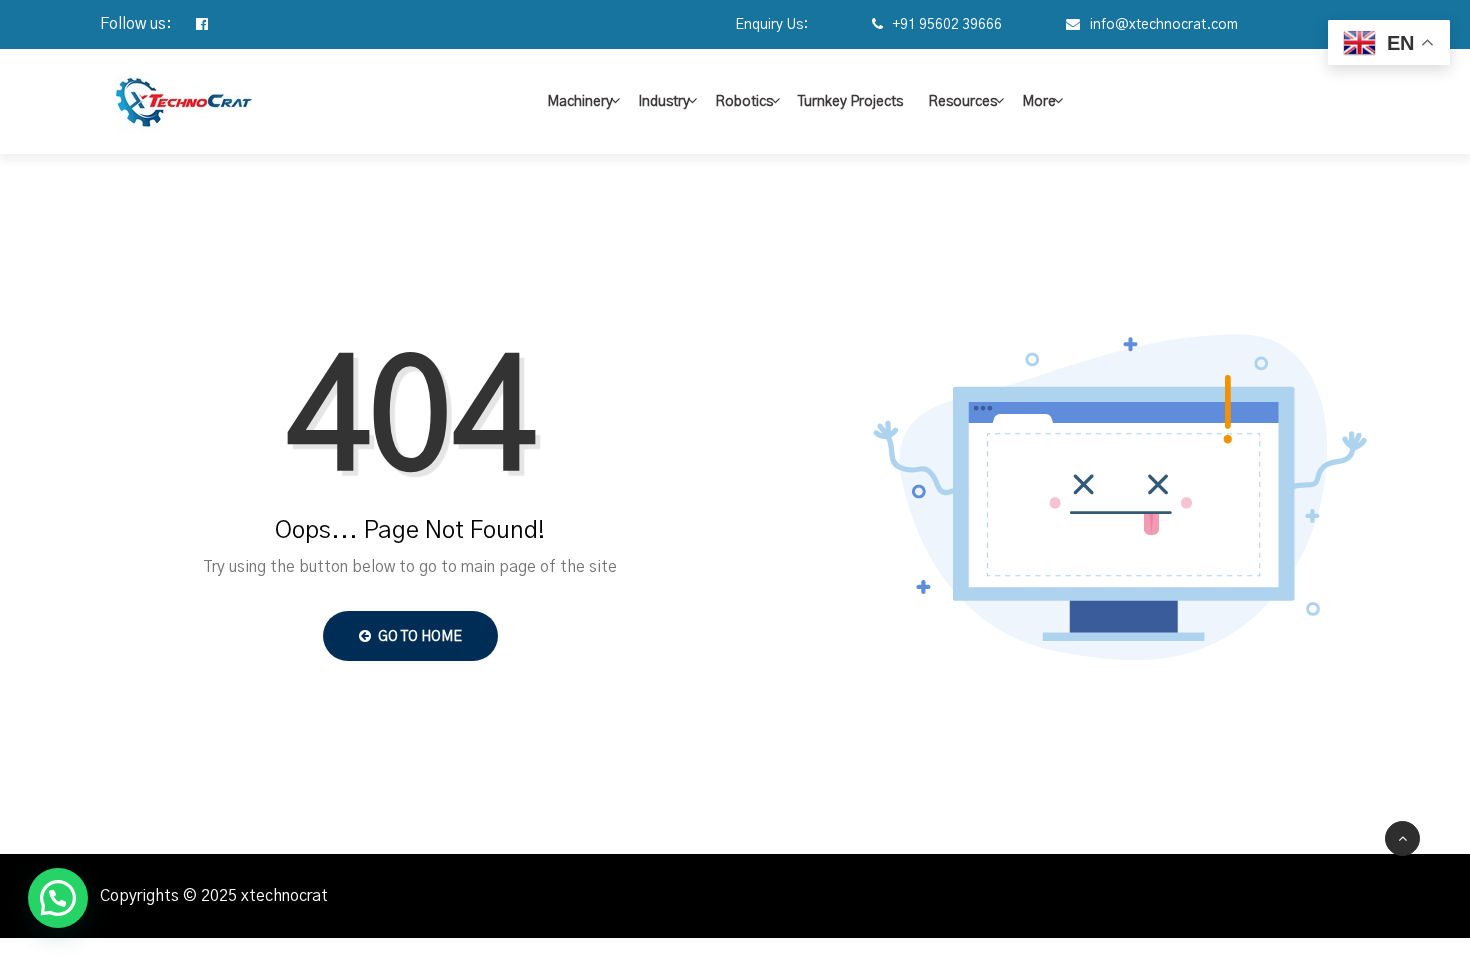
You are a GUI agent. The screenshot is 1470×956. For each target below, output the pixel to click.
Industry (664, 102)
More (1039, 102)
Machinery (580, 102)
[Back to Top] (1402, 838)
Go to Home (418, 637)
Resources (962, 102)
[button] (58, 898)
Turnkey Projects (850, 102)
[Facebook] (192, 25)
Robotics (744, 102)
